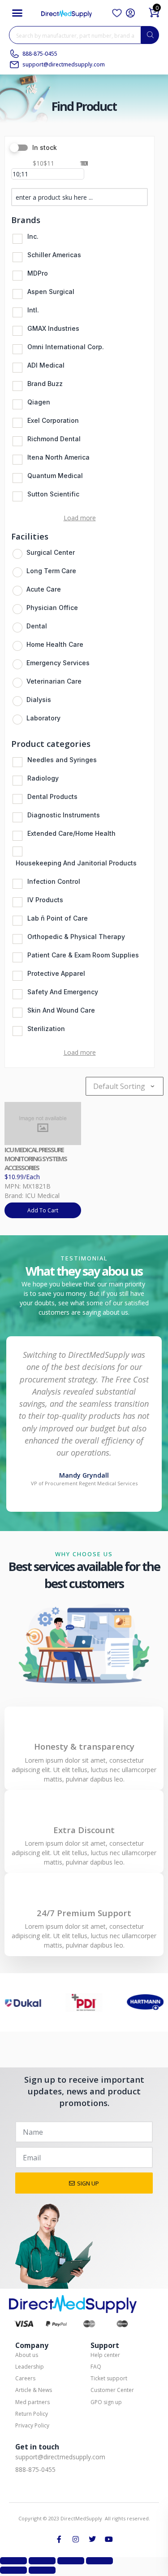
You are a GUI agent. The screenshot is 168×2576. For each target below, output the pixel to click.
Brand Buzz (45, 384)
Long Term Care (51, 571)
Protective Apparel (56, 973)
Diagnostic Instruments (64, 815)
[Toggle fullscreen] (42, 2561)
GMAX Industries (53, 328)
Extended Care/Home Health (71, 833)
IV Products (45, 900)
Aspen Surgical (51, 292)
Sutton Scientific (53, 494)
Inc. (33, 236)
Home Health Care (55, 644)
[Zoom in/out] (13, 2561)
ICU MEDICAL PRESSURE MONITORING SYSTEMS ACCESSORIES (36, 1159)
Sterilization (46, 1029)
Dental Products (52, 796)
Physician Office (52, 608)
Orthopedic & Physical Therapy (76, 937)
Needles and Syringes (62, 760)
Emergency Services (58, 663)
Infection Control (54, 881)
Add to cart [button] (43, 1210)
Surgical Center (51, 552)
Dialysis (39, 700)
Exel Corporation (53, 420)
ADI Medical (46, 365)
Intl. (33, 310)
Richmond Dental (54, 439)
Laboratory (43, 718)
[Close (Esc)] (99, 2561)
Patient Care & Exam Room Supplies (83, 955)
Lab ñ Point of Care (58, 918)
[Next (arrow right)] (42, 2570)
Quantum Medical (55, 476)
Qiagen (39, 402)
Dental (37, 626)
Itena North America (58, 457)
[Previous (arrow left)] (13, 2570)
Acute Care (44, 589)
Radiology (43, 778)
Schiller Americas (54, 255)
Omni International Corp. (66, 347)
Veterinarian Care (54, 681)
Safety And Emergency (63, 992)
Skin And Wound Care (61, 1010)
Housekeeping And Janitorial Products (76, 863)
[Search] (150, 35)
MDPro (38, 273)
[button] (17, 13)
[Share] (71, 2561)
